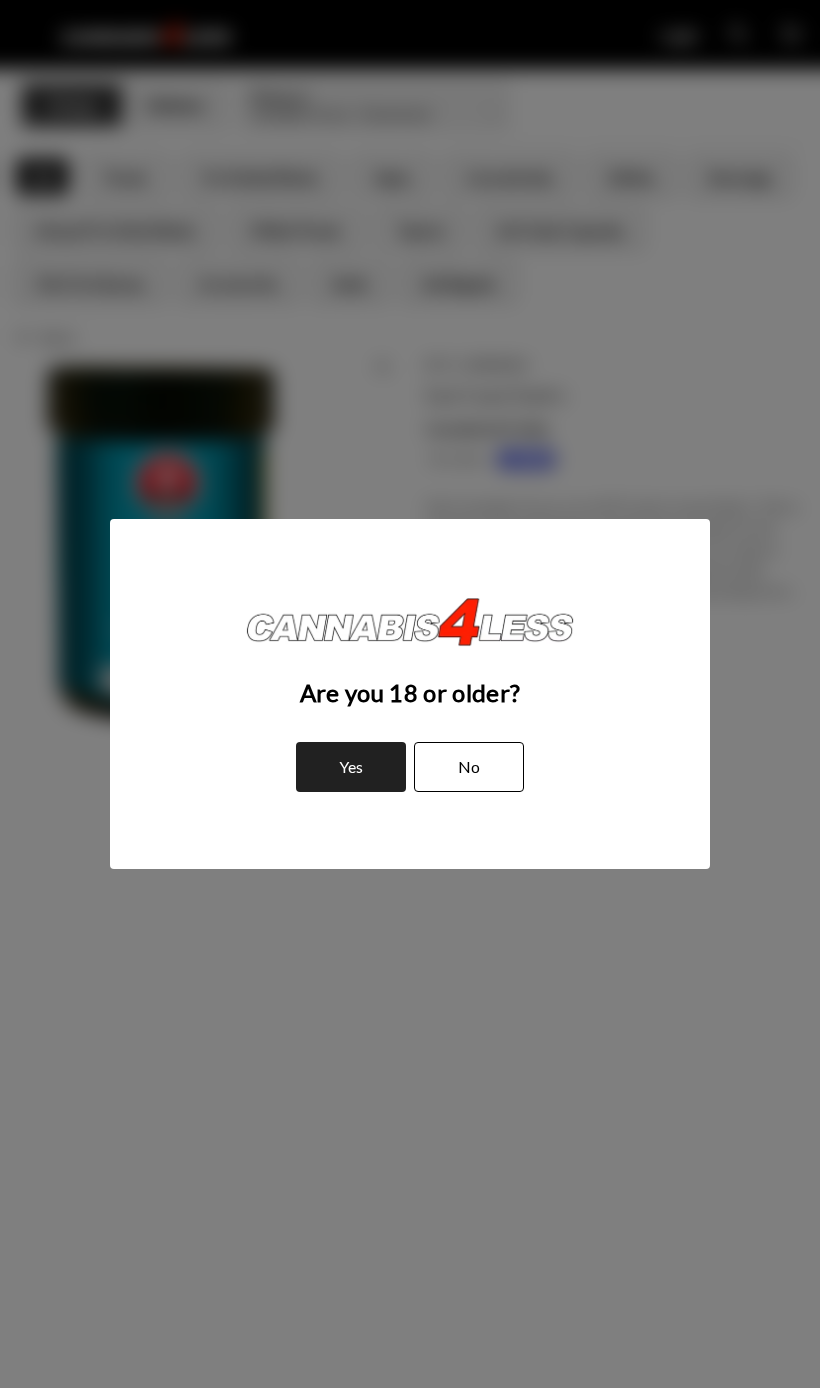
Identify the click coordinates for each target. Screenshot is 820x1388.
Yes (351, 766)
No (469, 766)
